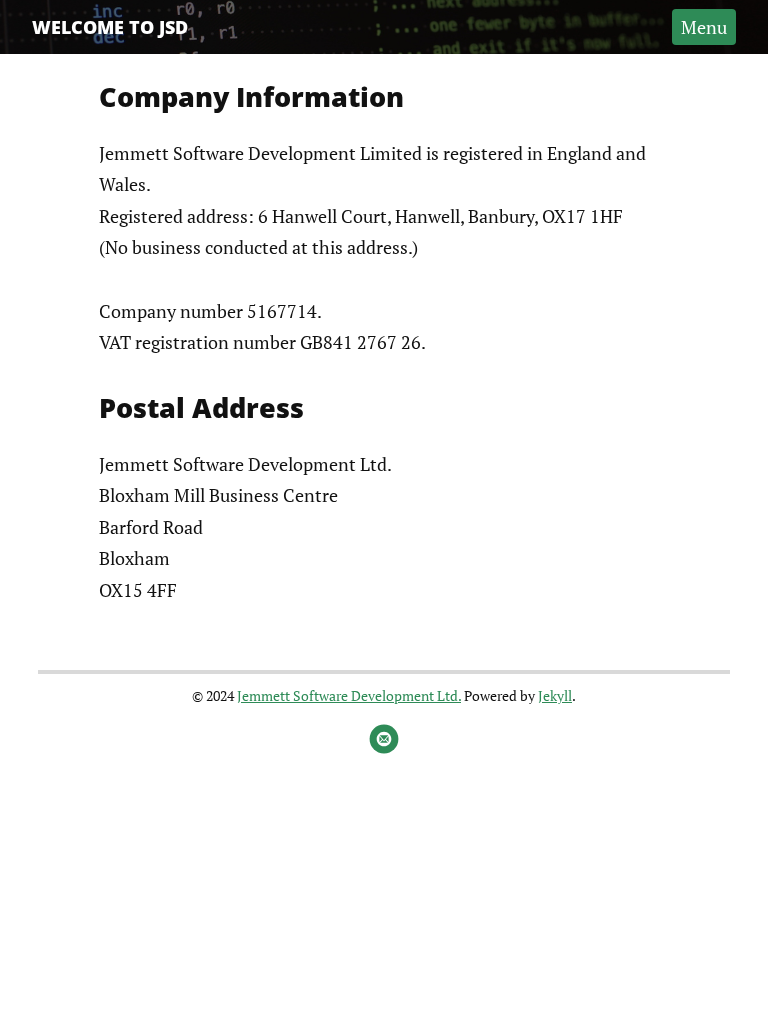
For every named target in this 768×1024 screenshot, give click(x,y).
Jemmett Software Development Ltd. (349, 695)
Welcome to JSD (110, 27)
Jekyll (555, 695)
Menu (704, 27)
